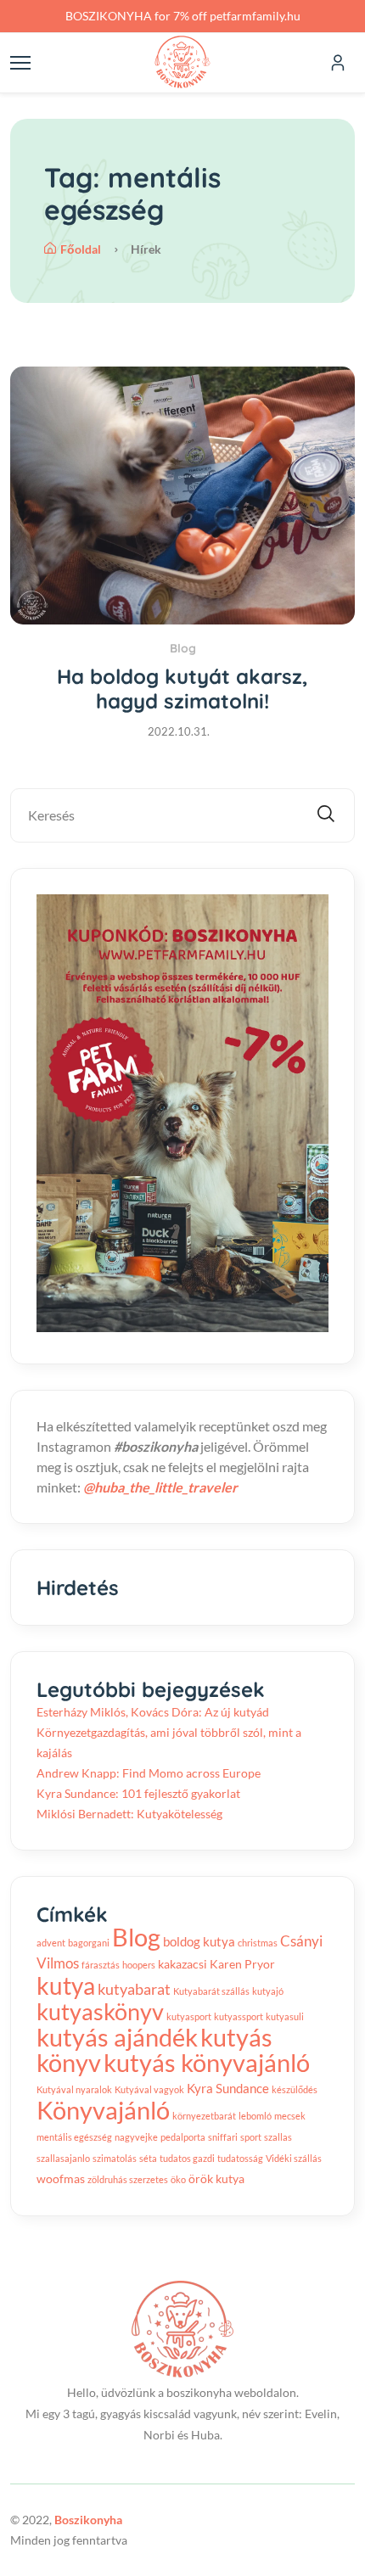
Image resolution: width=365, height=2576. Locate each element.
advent (51, 1943)
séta (148, 2158)
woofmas (61, 2179)
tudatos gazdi (187, 2158)
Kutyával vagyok (149, 2089)
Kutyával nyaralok (74, 2089)
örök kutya (216, 2179)
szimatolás (115, 2158)
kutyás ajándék (117, 2037)
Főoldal (81, 249)
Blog (183, 648)
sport (251, 2137)
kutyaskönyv (100, 2011)
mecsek (290, 2116)
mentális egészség (74, 2137)
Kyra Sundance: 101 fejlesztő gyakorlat (138, 1793)
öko (178, 2179)
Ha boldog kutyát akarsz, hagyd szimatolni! (182, 689)
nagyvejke (136, 2137)
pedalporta (183, 2137)
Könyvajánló (103, 2110)
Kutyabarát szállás (211, 1991)
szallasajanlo (63, 2158)
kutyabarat (134, 1989)
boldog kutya (199, 1941)
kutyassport (239, 2016)
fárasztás (101, 1965)
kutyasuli (285, 2016)
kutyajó (268, 1991)
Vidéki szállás (294, 2158)
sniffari (223, 2137)
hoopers (139, 1965)
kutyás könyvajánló (207, 2063)
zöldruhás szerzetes (128, 2179)
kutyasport (189, 2016)
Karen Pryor (242, 1964)
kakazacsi (182, 1964)
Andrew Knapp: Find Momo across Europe (149, 1773)
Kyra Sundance (228, 2088)
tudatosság (240, 2158)
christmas (258, 1943)
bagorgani (89, 1943)
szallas (278, 2137)
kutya (66, 1985)
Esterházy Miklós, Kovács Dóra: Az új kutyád (153, 1712)
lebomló (255, 2116)
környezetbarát (204, 2116)
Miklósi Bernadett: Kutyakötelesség (129, 1814)
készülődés (295, 2089)
